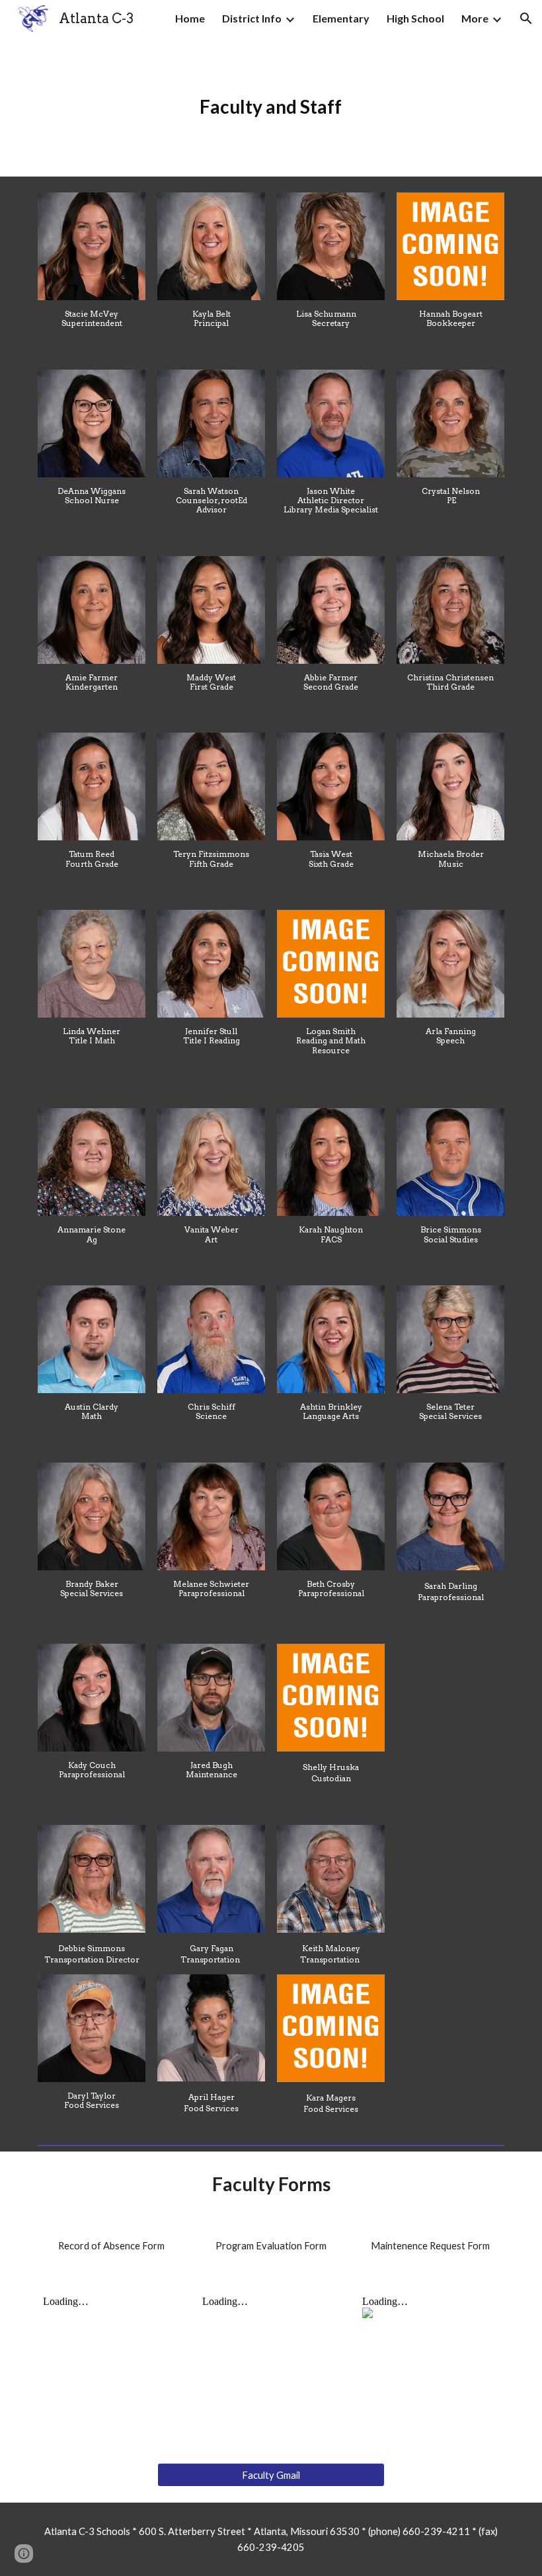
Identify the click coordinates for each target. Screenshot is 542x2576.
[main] (271, 107)
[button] (526, 19)
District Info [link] (252, 18)
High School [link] (415, 18)
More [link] (475, 18)
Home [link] (190, 18)
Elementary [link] (341, 18)
